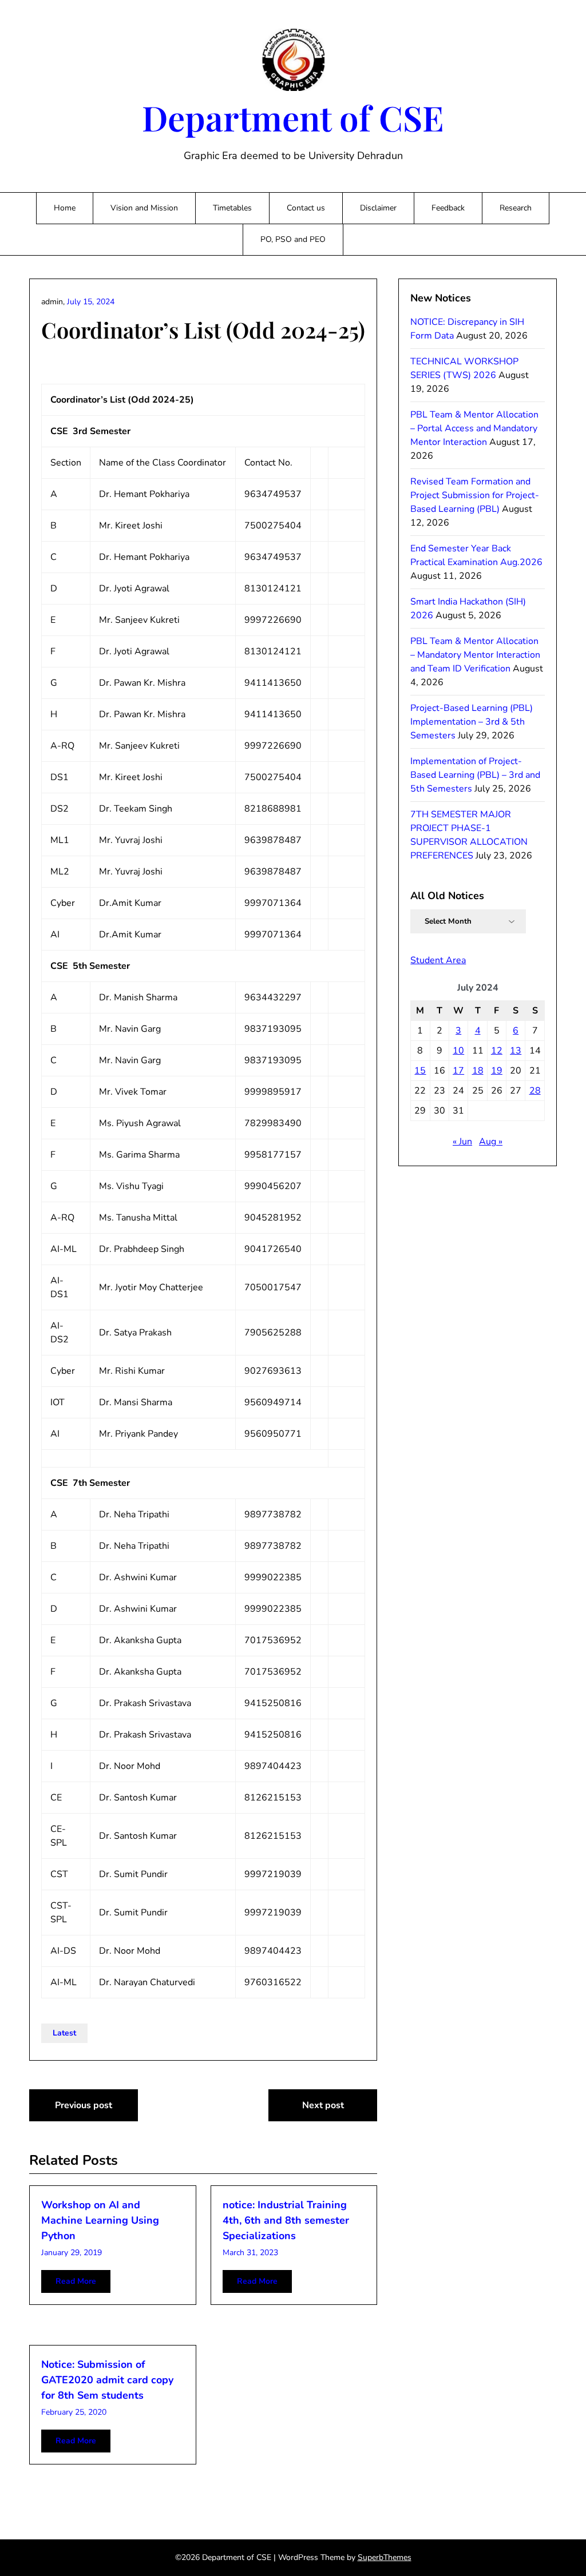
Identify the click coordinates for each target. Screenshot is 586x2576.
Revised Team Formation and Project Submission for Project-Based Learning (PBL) (475, 495)
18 (478, 1071)
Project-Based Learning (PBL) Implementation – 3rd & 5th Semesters (472, 722)
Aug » (491, 1142)
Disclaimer (378, 208)
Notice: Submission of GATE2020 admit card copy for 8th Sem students (107, 2380)
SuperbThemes (385, 2557)
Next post (323, 2105)
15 (420, 1071)
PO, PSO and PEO (293, 239)
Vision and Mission (144, 208)
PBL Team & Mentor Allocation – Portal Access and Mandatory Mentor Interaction (474, 428)
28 (535, 1091)
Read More (76, 2281)
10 (458, 1051)
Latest (64, 2033)
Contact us (306, 208)
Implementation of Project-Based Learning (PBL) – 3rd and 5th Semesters (475, 775)
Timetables (232, 208)
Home (65, 208)
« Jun (462, 1142)
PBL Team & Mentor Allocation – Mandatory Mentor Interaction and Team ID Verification (475, 655)
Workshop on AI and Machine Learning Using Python (100, 2220)
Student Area (438, 960)
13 (516, 1051)
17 (458, 1071)
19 (497, 1071)
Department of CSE (293, 117)
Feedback (448, 208)
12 (497, 1051)
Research (516, 208)
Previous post (84, 2105)
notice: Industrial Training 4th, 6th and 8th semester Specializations (286, 2220)
